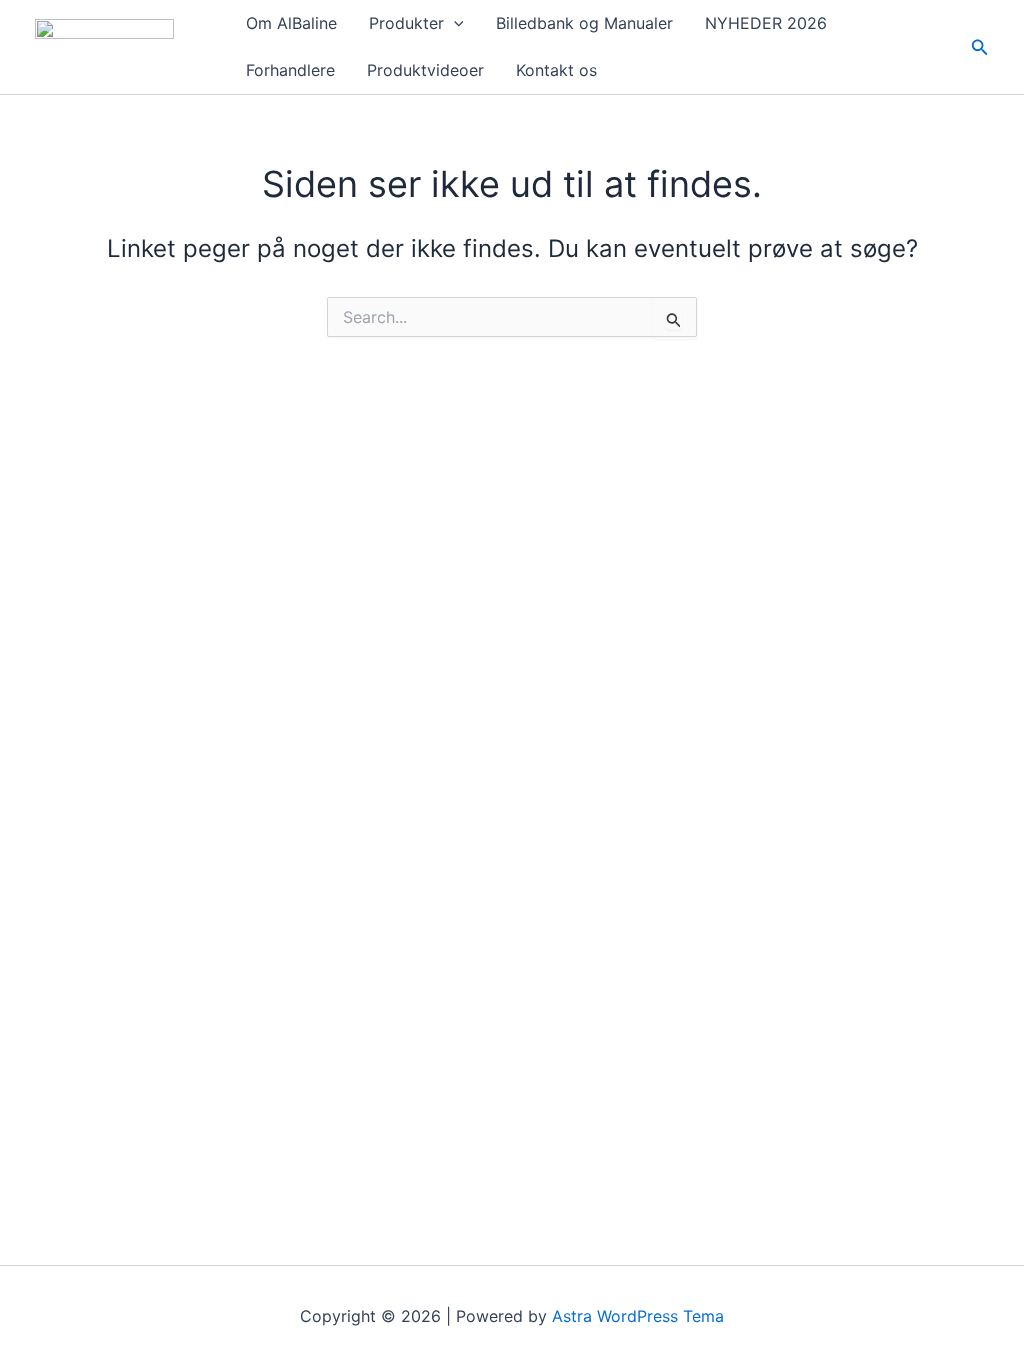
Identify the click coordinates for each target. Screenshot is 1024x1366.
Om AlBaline (291, 23)
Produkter (406, 23)
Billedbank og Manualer (584, 23)
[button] (454, 23)
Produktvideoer (425, 70)
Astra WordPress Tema (638, 1316)
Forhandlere (290, 70)
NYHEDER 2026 (766, 23)
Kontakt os (556, 70)
